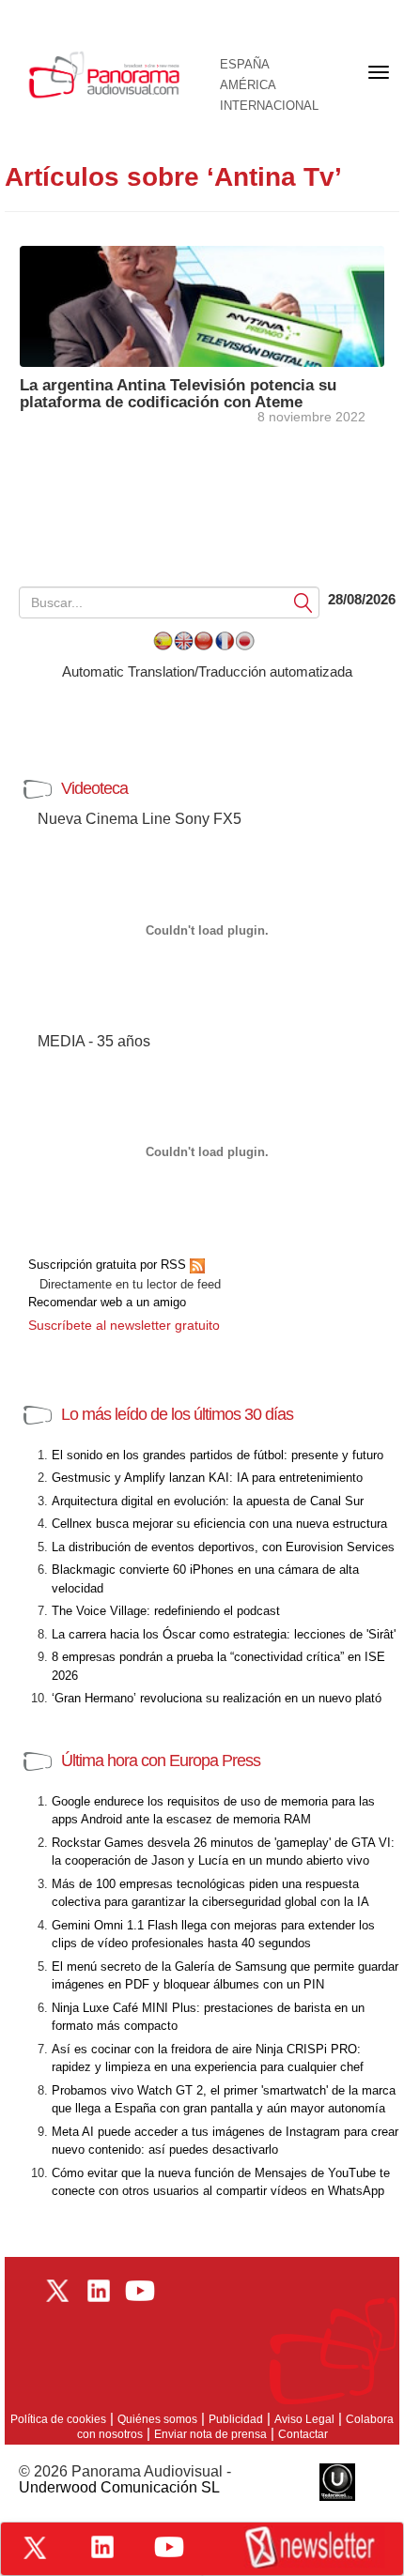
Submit (303, 602)
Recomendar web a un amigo (107, 1302)
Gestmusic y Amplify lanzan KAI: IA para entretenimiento (207, 1478)
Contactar (303, 2434)
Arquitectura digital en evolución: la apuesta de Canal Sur (208, 1501)
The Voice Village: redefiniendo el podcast (166, 1611)
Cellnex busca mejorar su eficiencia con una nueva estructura (219, 1524)
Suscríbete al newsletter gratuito (124, 1325)
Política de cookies (58, 2419)
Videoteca (94, 788)
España (245, 65)
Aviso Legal (304, 2419)
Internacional (269, 106)
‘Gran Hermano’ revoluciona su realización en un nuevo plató (217, 1698)
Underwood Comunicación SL (119, 2487)
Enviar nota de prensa (210, 2434)
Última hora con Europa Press (161, 1761)
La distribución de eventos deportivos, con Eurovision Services (223, 1547)
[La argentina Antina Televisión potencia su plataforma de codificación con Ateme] (202, 305)
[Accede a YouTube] (169, 2547)
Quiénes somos (157, 2419)
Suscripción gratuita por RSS (109, 1265)
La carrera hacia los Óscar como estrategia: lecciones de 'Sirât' (224, 1634)
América (248, 85)
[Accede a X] (35, 2548)
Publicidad (236, 2419)
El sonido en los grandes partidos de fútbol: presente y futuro (218, 1455)
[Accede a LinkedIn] (102, 2547)
